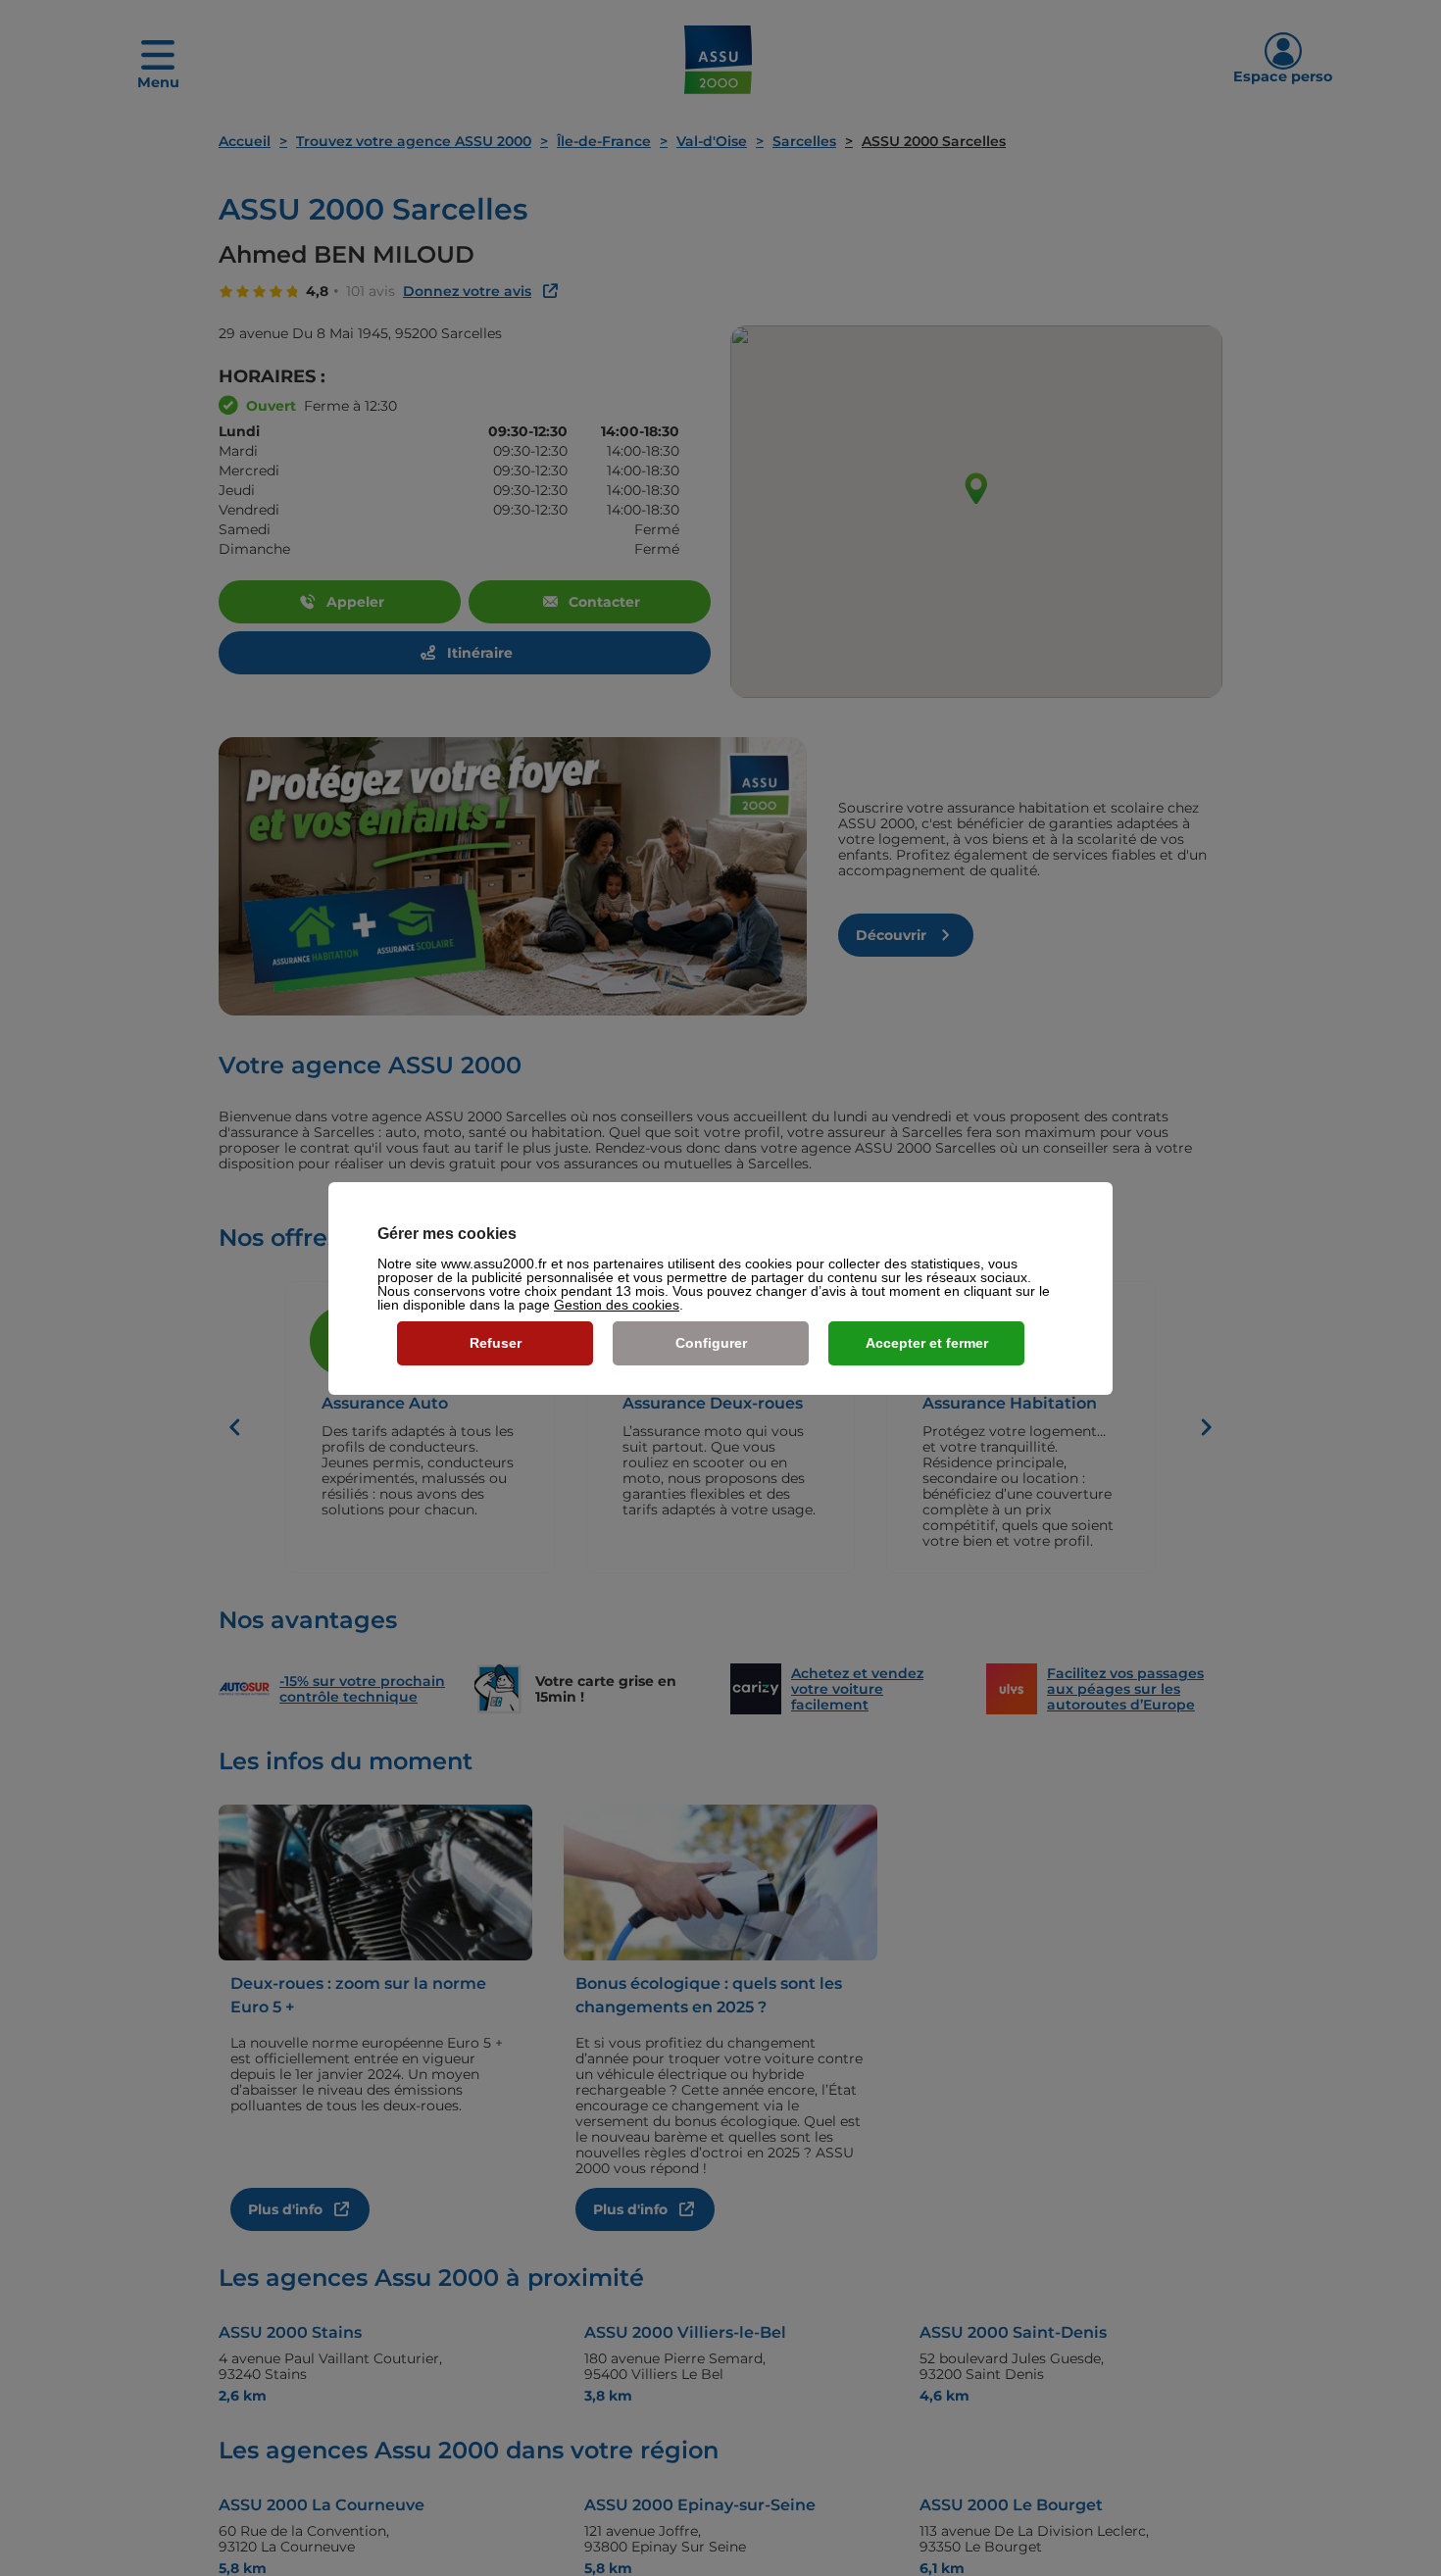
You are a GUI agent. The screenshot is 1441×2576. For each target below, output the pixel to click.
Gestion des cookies (617, 1305)
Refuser (496, 1343)
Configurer (711, 1343)
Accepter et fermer (927, 1343)
